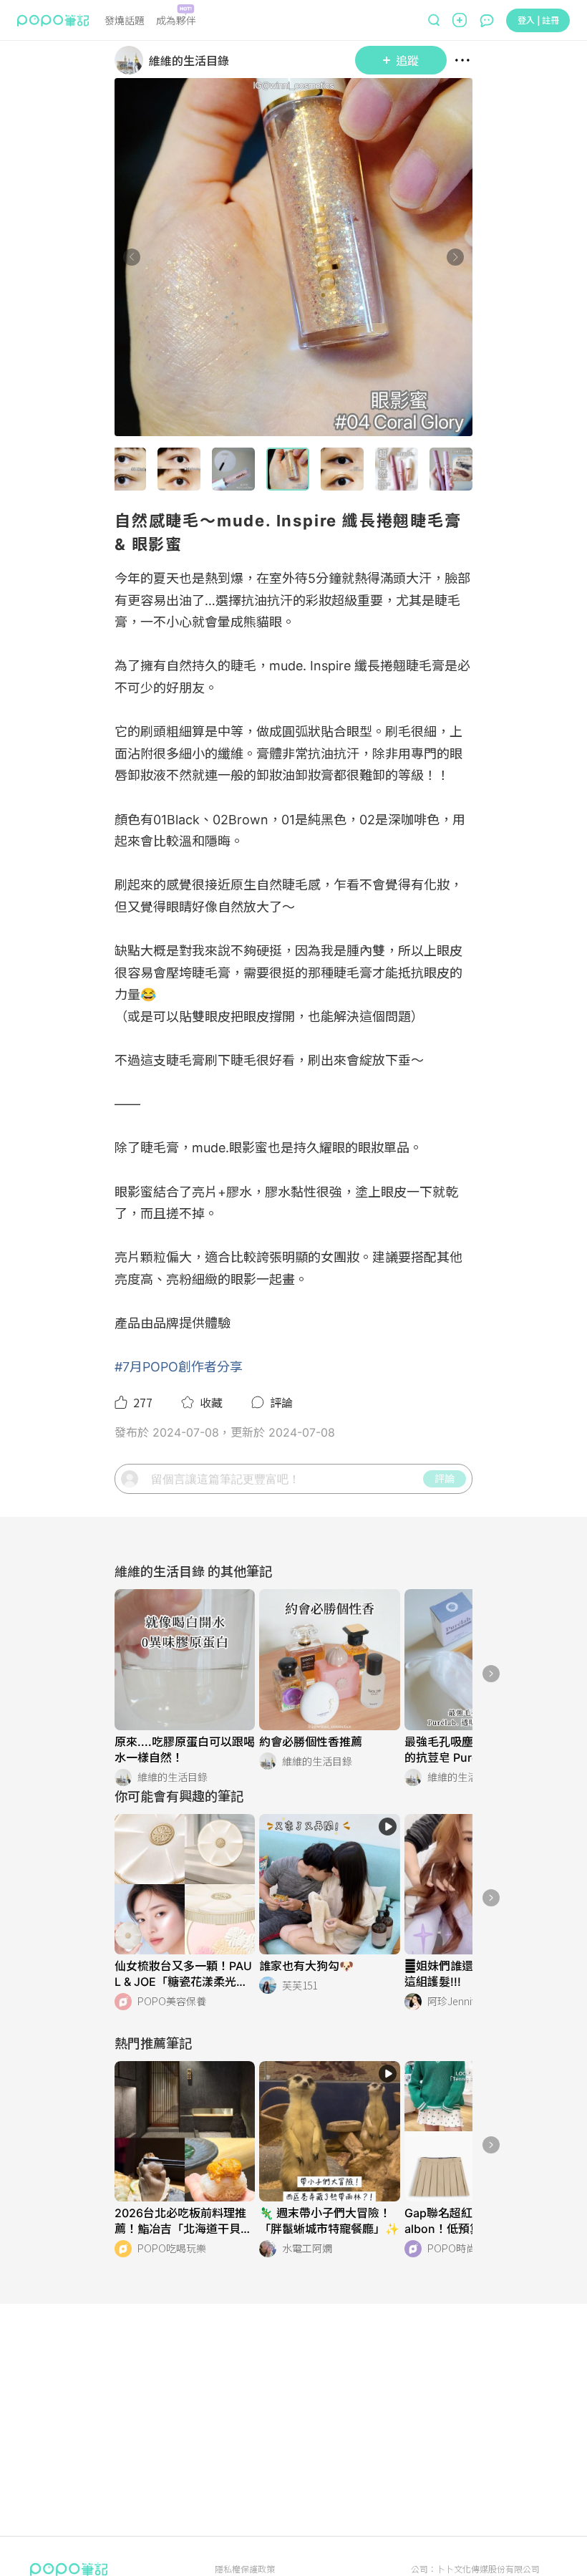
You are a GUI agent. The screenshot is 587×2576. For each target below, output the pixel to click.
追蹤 (407, 60)
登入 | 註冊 (538, 20)
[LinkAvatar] (132, 60)
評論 (445, 1478)
